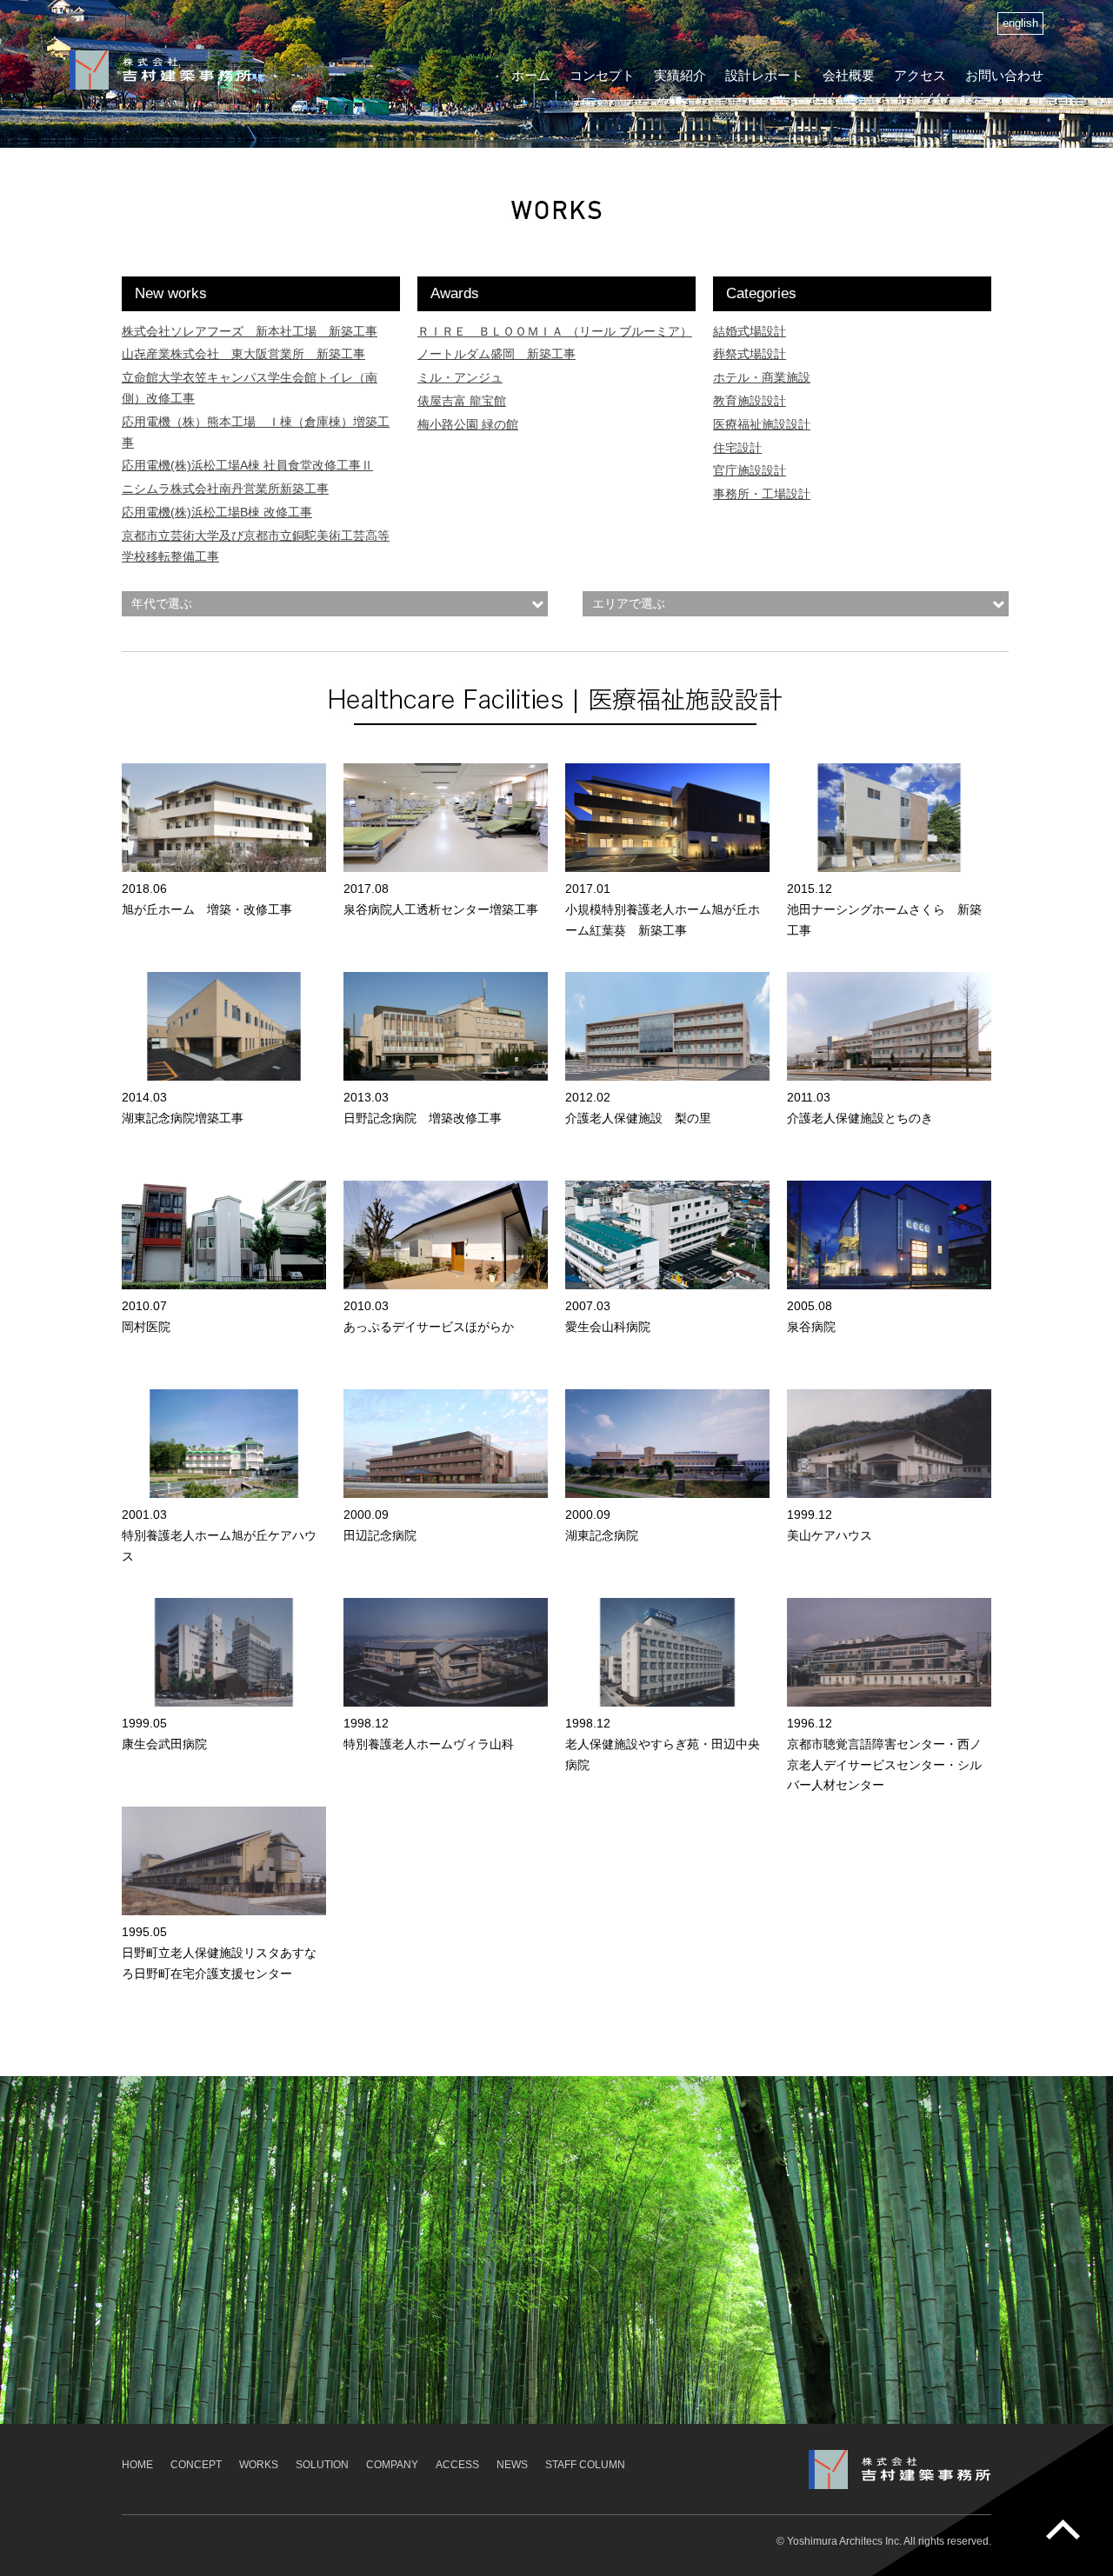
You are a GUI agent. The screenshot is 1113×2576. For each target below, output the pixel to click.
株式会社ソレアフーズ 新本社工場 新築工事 (250, 331)
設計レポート (764, 75)
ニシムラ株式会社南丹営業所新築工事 (225, 489)
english (1020, 23)
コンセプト (602, 75)
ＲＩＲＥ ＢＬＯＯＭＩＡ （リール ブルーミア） (555, 331)
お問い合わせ (1004, 75)
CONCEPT (196, 2465)
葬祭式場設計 (750, 354)
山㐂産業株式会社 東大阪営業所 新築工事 (243, 354)
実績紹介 (680, 75)
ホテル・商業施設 (762, 377)
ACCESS (457, 2465)
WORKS (259, 2465)
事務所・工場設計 (762, 494)
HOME (137, 2465)
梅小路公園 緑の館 (468, 424)
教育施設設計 (750, 401)
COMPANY (392, 2465)
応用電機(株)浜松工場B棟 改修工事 (217, 512)
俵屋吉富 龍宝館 (462, 401)
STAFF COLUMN (585, 2465)
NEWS (512, 2465)
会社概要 (849, 75)
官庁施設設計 (750, 470)
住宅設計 (737, 448)
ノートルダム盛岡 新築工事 (497, 354)
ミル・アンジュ (460, 377)
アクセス (920, 75)
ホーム (531, 75)
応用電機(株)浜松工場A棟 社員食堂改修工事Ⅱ (247, 465)
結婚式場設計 (750, 331)
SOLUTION (322, 2465)
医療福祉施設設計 (762, 424)
